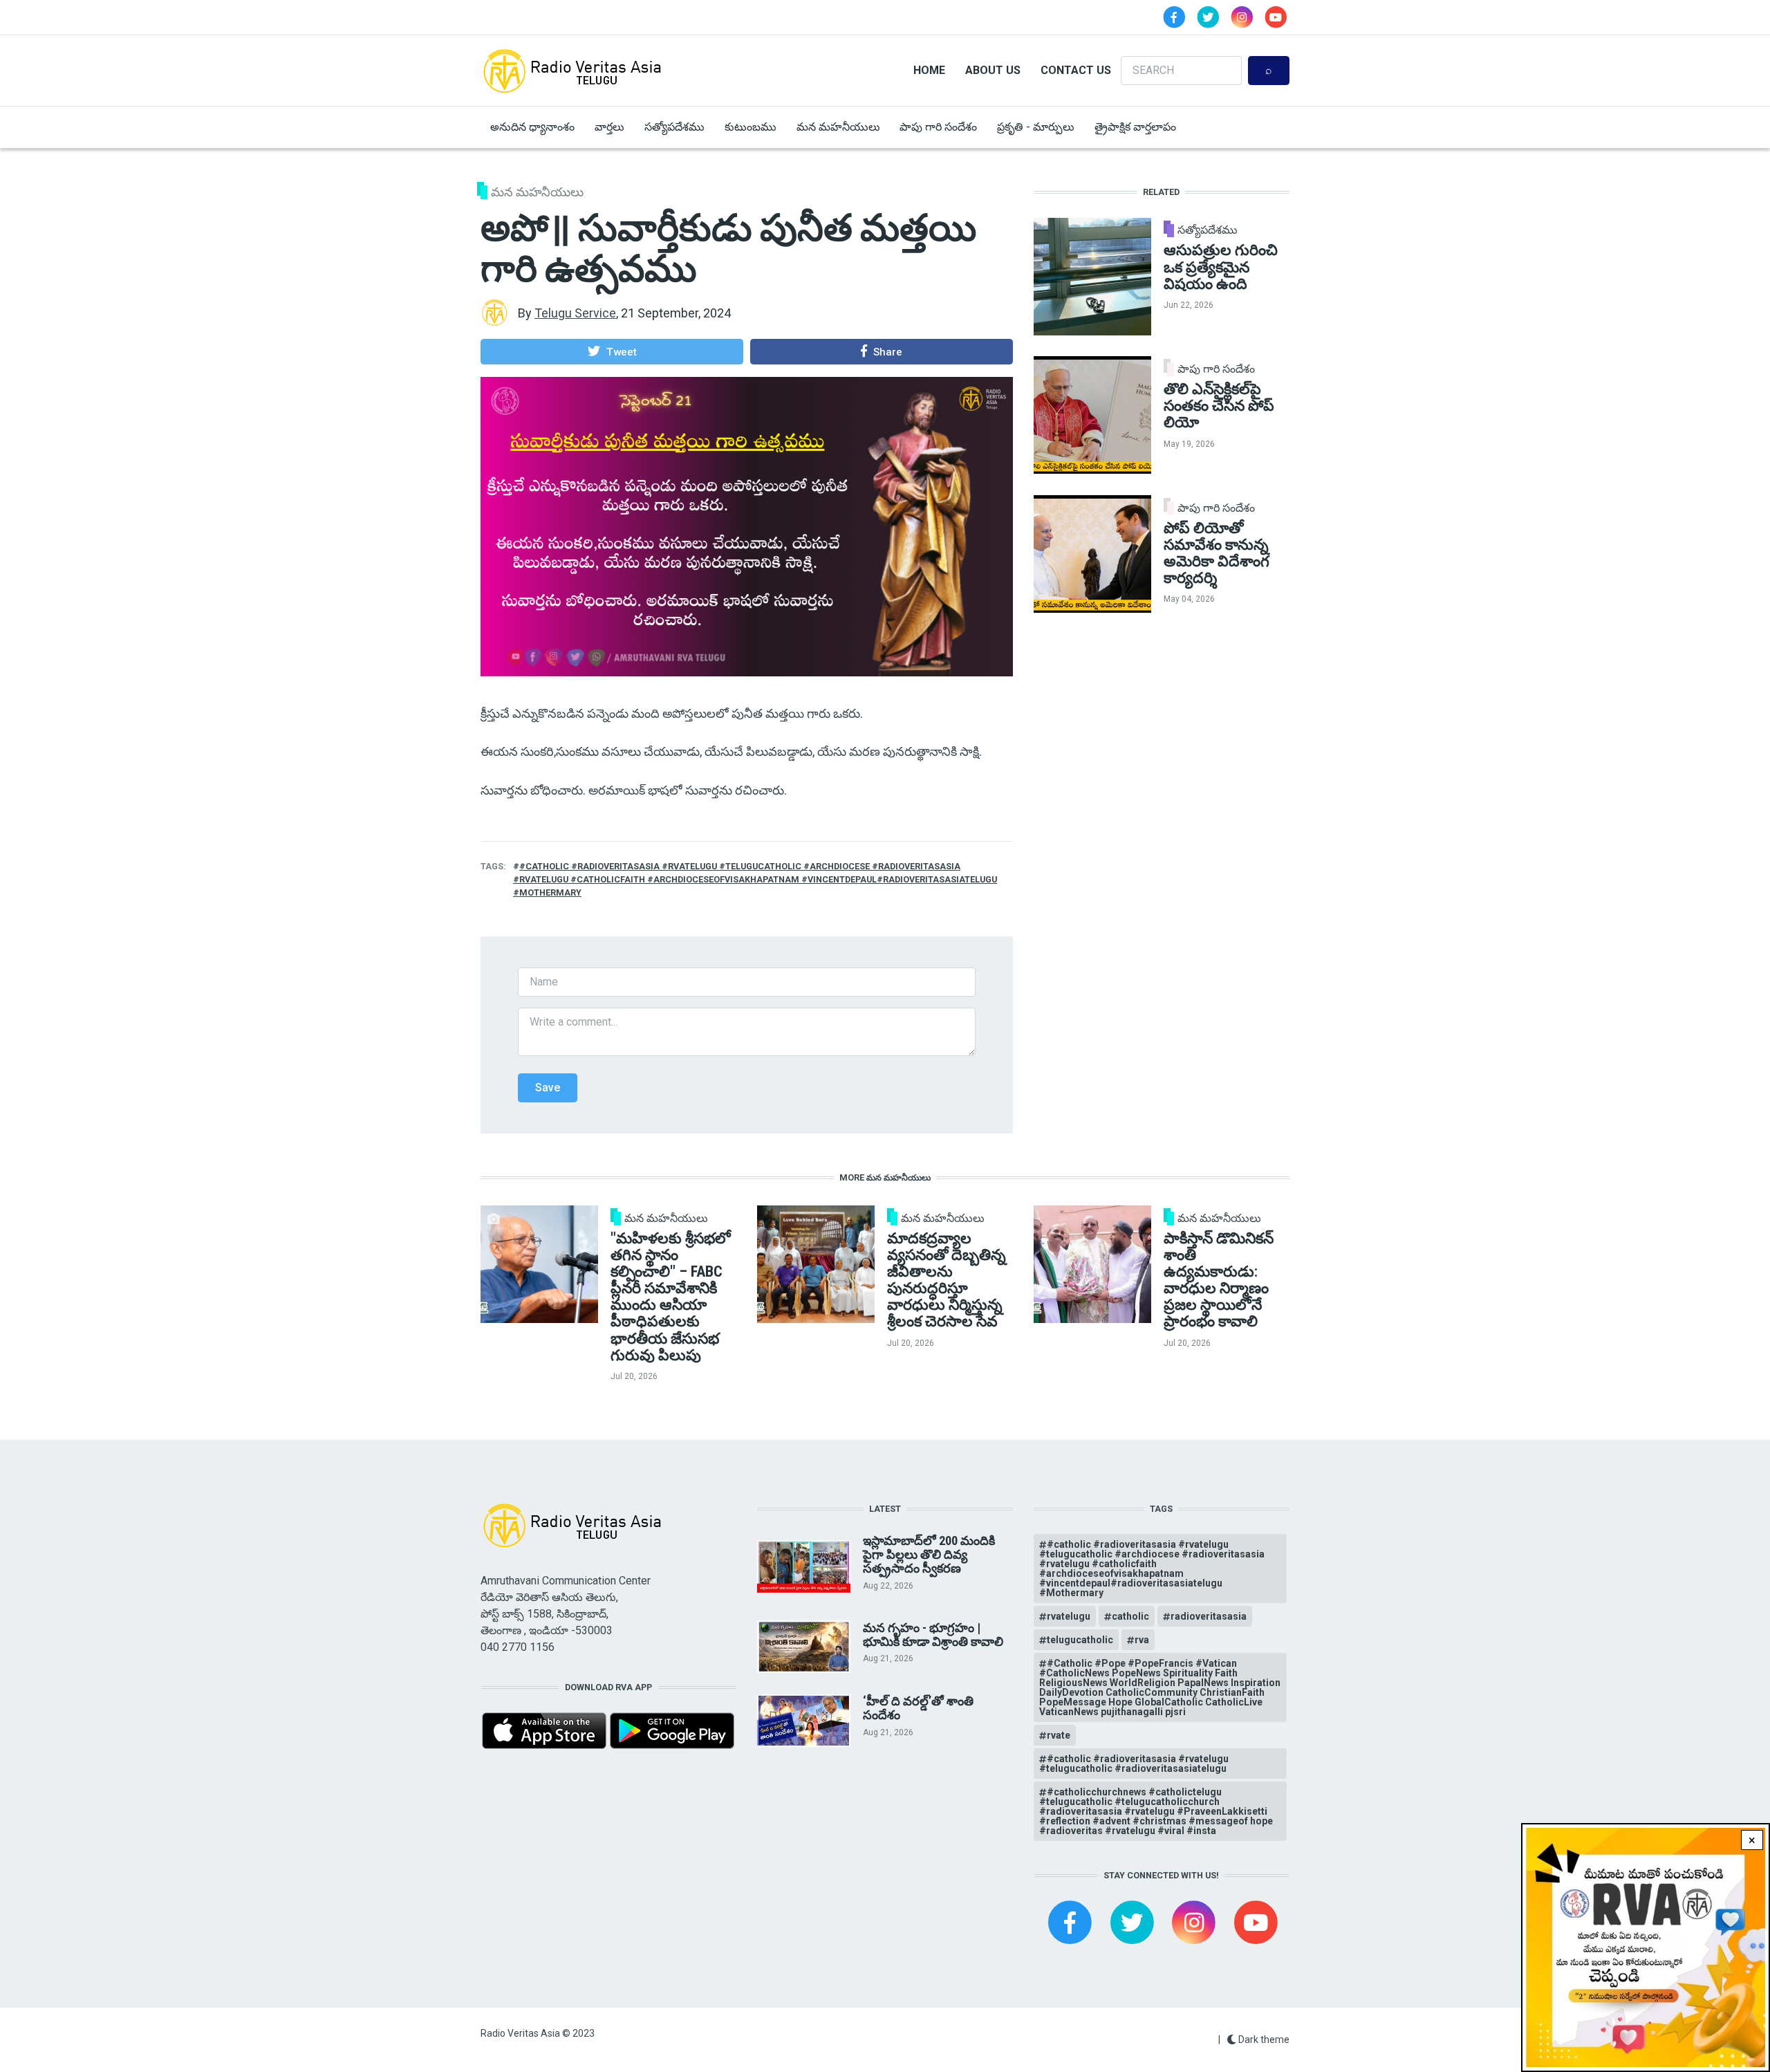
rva (1142, 1640)
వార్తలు (609, 127)
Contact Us (1076, 70)
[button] (612, 351)
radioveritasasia (1209, 1616)
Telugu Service (575, 313)
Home (929, 70)
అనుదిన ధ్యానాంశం (532, 127)
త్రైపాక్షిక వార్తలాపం (1135, 127)
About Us (993, 70)
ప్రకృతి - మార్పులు (1036, 127)
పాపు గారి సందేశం (938, 127)
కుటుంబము (751, 127)
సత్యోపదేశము (674, 127)
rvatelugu (1069, 1616)
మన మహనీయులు (838, 127)
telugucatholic (1080, 1640)
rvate (1059, 1735)
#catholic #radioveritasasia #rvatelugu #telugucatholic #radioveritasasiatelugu (1134, 1764)
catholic (1130, 1616)
